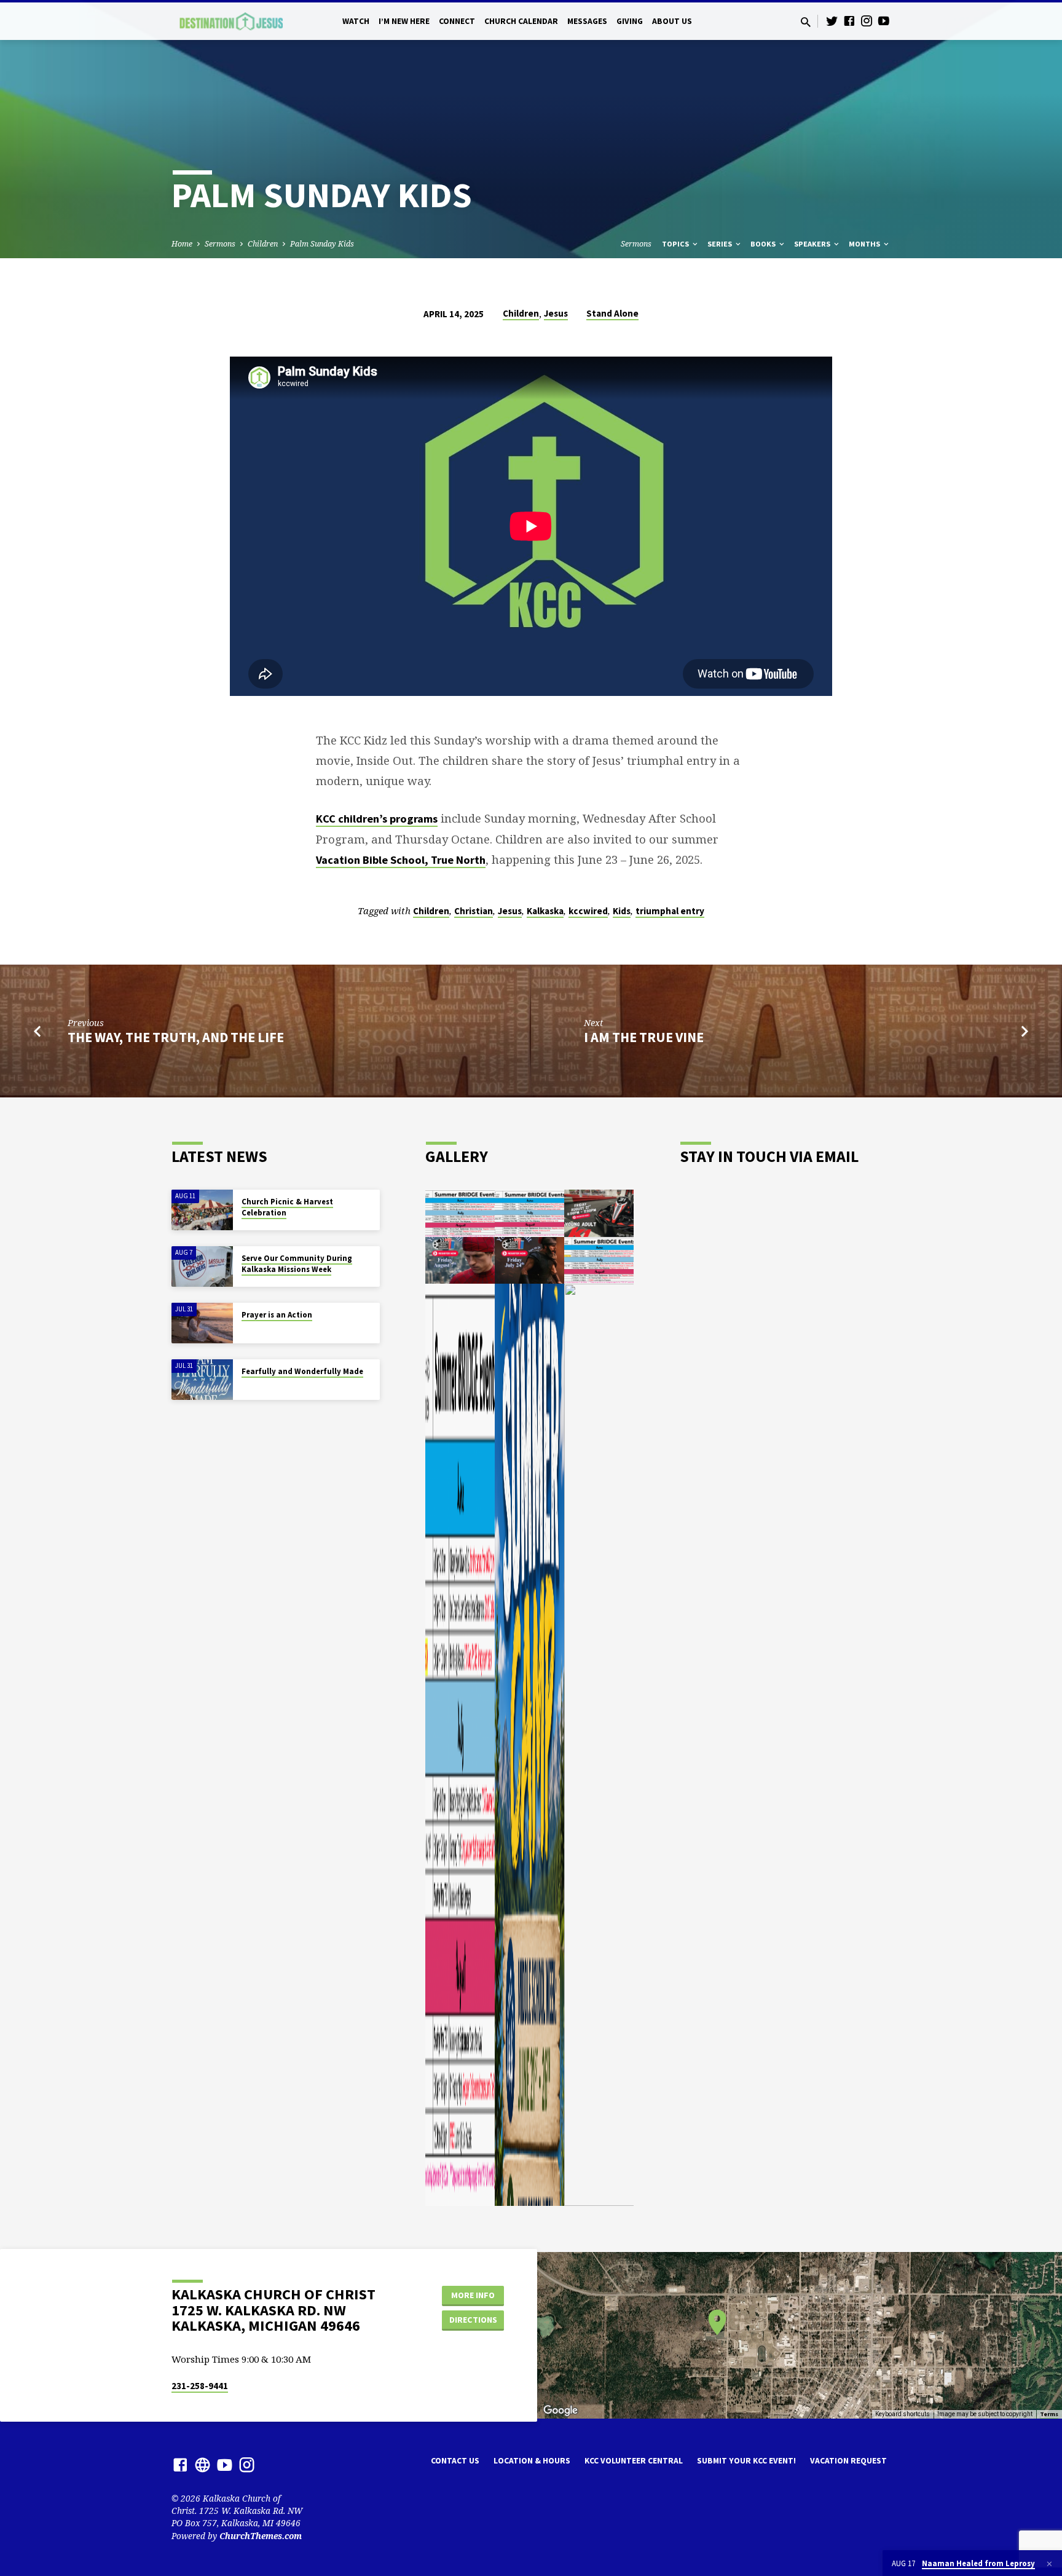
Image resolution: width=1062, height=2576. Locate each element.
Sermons (220, 244)
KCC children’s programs (377, 819)
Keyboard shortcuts (903, 2414)
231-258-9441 (200, 2386)
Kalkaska (545, 911)
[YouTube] (884, 21)
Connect (457, 21)
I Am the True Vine (644, 1037)
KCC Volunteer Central (634, 2461)
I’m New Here (404, 21)
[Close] (1049, 2564)
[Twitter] (832, 21)
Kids (622, 911)
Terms (1049, 2414)
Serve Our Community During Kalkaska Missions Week (297, 1264)
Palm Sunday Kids (322, 244)
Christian (474, 911)
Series (721, 244)
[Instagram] (867, 21)
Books (764, 244)
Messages (587, 21)
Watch (356, 21)
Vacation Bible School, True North (401, 860)
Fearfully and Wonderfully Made (302, 1371)
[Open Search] (806, 22)
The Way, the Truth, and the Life (176, 1037)
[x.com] (203, 2464)
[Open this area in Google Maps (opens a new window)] (560, 2411)
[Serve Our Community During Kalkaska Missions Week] (202, 1267)
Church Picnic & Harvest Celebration (287, 1207)
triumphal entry (670, 911)
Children (263, 244)
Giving (630, 21)
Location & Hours (532, 2461)
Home (182, 244)
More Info (473, 2295)
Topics (676, 244)
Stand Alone (612, 313)
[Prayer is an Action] (202, 1323)
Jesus (556, 313)
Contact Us (455, 2461)
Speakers (813, 244)
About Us (672, 21)
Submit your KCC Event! (746, 2461)
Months (865, 244)
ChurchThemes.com (261, 2536)
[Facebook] (849, 21)
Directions (473, 2320)
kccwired (588, 911)
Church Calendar (521, 21)
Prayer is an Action (277, 1315)
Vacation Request (848, 2461)
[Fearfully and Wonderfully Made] (202, 1380)
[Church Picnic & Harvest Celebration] (202, 1210)
